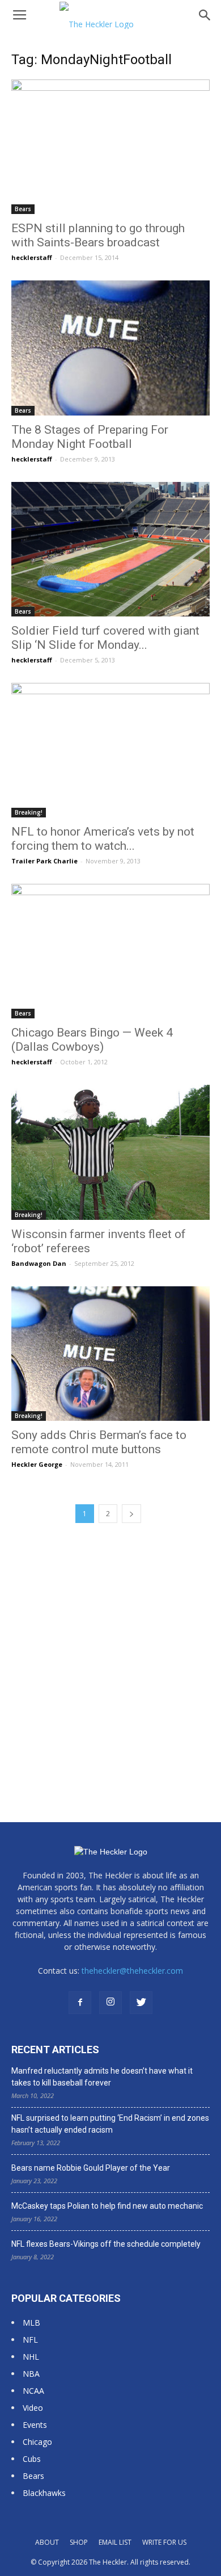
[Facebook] (80, 2003)
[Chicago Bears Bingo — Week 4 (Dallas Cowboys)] (110, 951)
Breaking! (29, 812)
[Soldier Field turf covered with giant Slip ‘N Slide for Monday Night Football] (110, 549)
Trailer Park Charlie (44, 861)
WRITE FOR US (164, 2542)
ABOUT (47, 2542)
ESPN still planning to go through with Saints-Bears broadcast (98, 235)
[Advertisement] (110, 1655)
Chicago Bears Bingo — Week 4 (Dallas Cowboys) (92, 1040)
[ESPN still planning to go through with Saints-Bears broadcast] (110, 147)
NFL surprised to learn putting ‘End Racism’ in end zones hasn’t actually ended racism (110, 2124)
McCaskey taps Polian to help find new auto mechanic (107, 2206)
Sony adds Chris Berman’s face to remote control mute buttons (99, 1442)
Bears (23, 209)
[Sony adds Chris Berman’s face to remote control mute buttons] (110, 1354)
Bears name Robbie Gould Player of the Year (91, 2168)
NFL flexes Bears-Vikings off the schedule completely (106, 2244)
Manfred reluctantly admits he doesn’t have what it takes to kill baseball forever (102, 2077)
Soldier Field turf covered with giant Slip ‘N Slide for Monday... (105, 638)
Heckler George (37, 1464)
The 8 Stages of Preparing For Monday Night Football (90, 437)
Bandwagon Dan (39, 1263)
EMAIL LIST (115, 2542)
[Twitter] (141, 2003)
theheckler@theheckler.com (132, 1971)
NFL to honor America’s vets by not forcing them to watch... (103, 839)
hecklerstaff (32, 257)
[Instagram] (110, 2003)
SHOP (79, 2542)
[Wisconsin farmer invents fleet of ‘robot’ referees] (110, 1152)
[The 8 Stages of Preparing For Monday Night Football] (110, 348)
